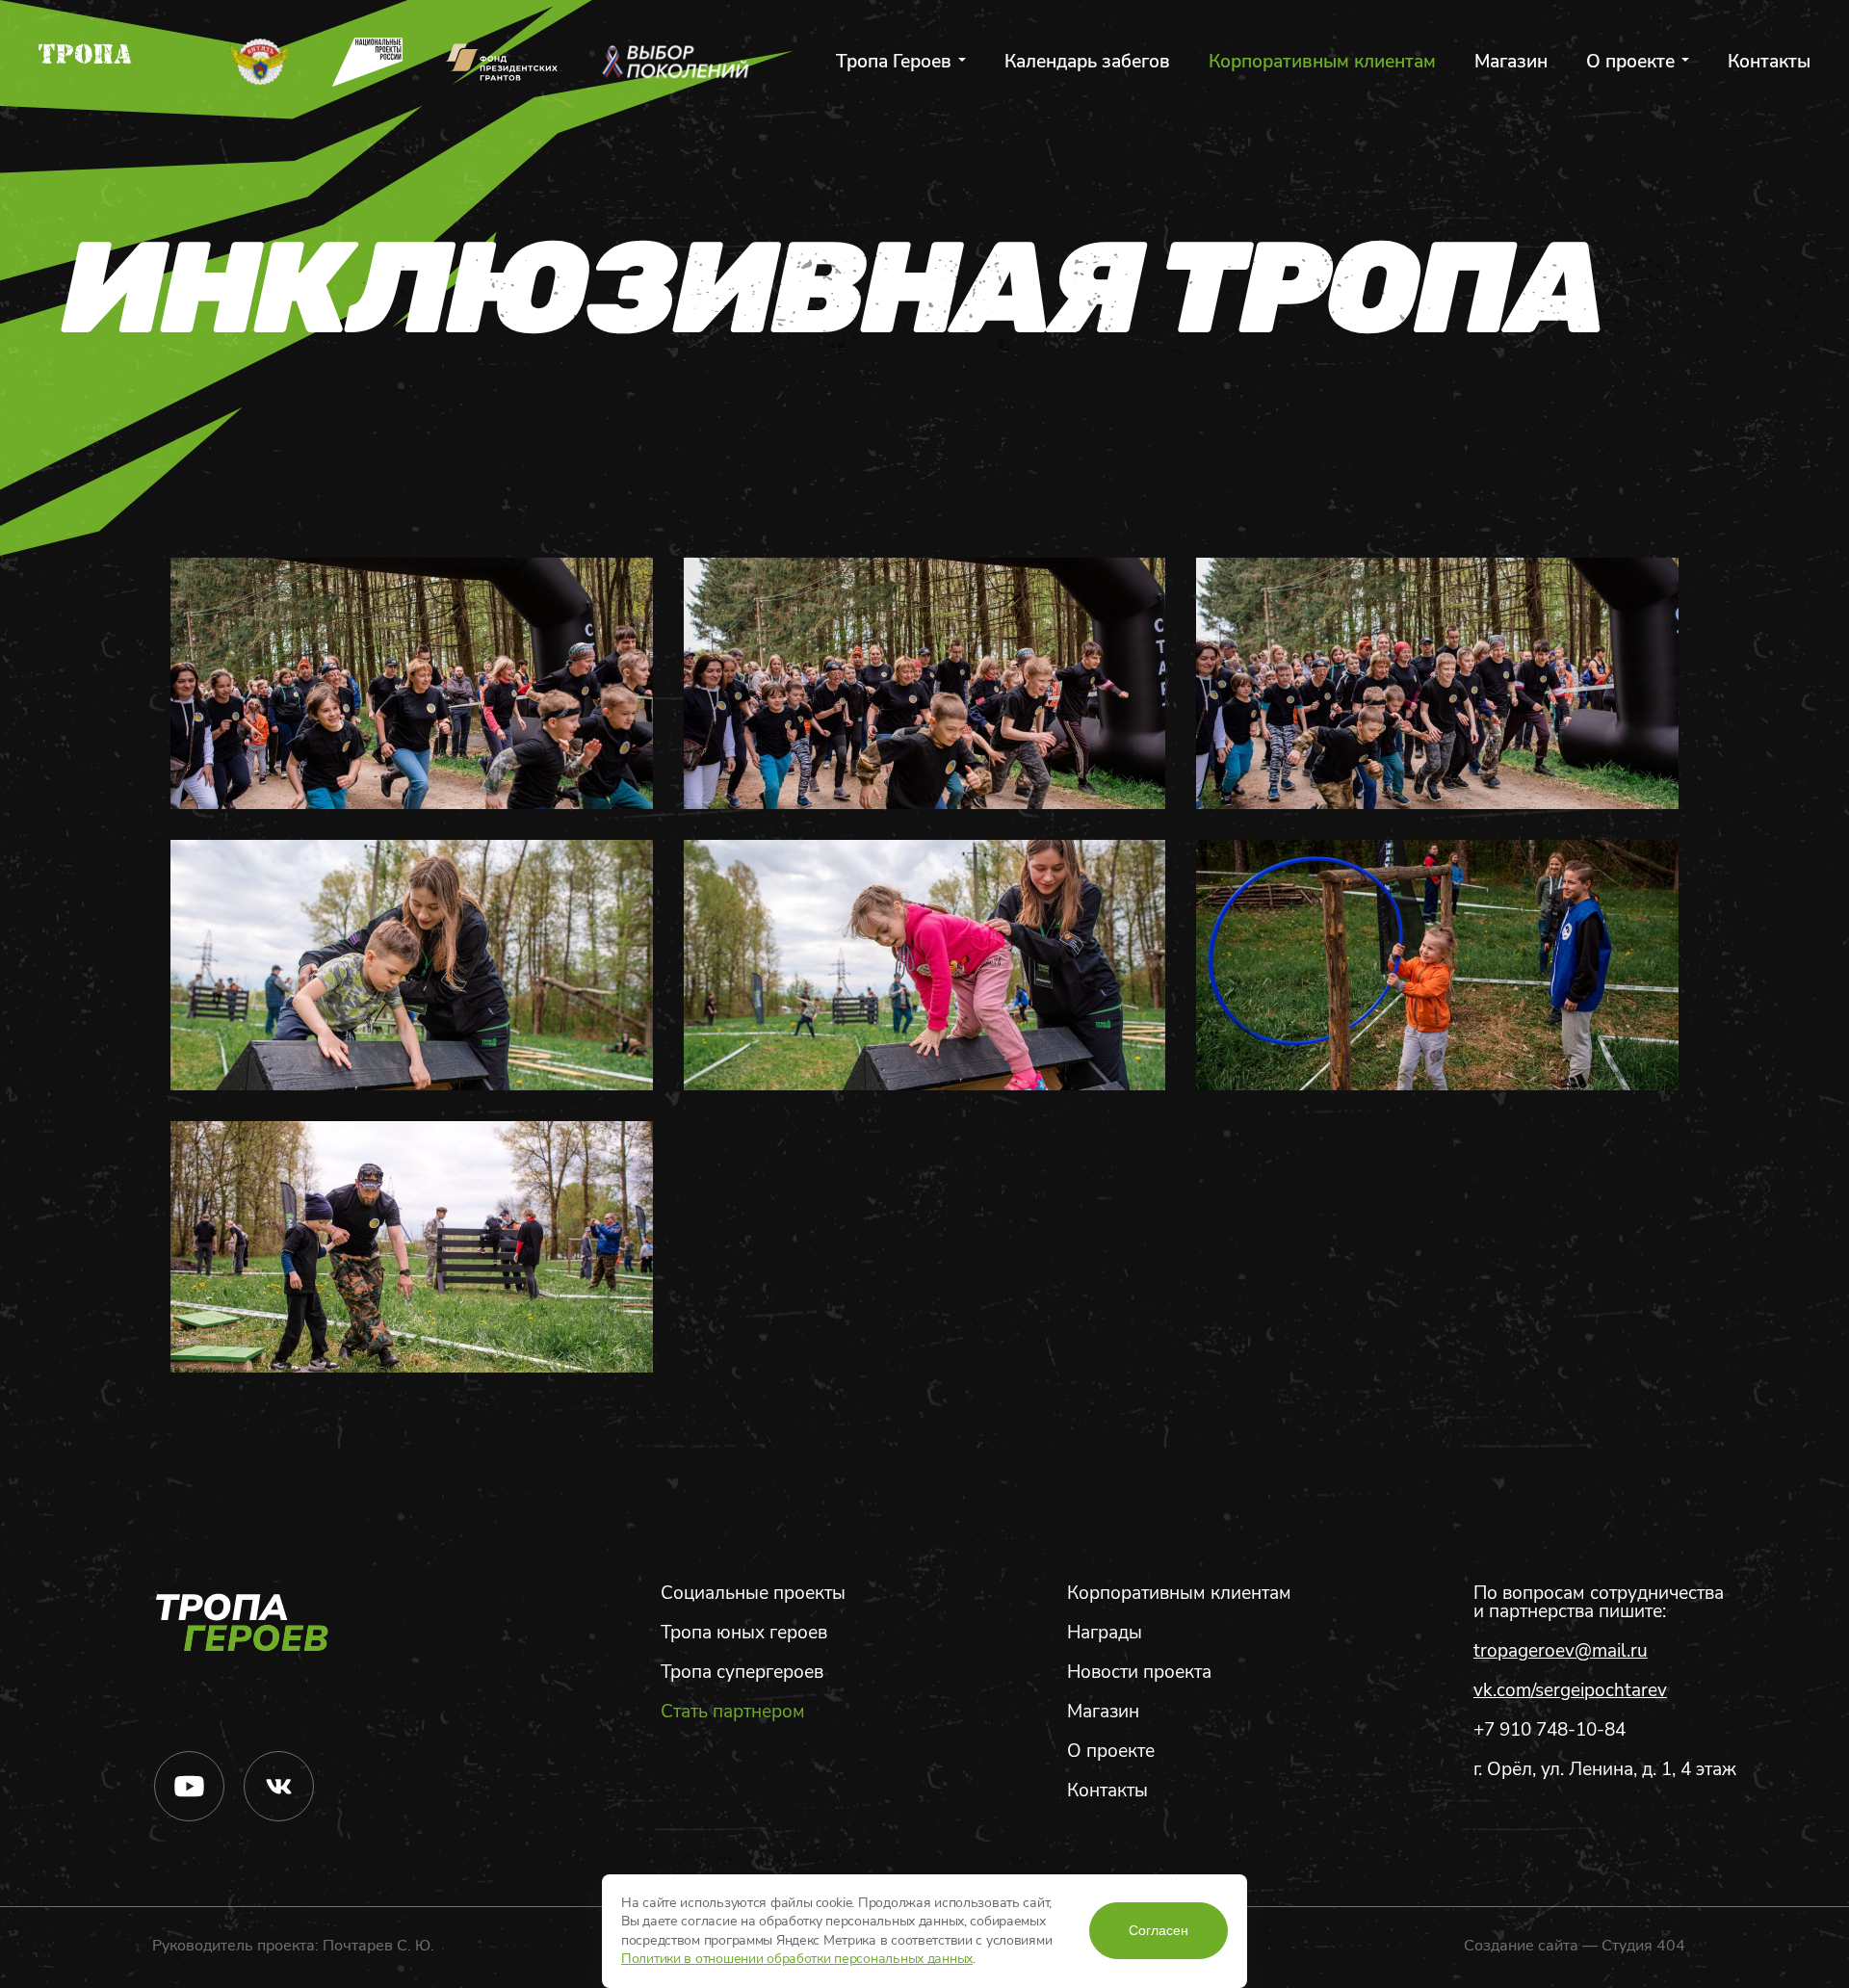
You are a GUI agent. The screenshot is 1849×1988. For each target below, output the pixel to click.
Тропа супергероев (742, 1673)
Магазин (1511, 62)
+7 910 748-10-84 (1550, 1730)
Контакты (1769, 62)
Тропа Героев (894, 62)
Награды (1105, 1633)
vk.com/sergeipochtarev (1570, 1691)
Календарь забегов (1087, 62)
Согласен (1159, 1930)
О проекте (1630, 62)
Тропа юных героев (744, 1633)
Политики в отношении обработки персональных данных (797, 1959)
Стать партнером (733, 1712)
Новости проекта (1139, 1673)
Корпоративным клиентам (1322, 62)
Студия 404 (1643, 1946)
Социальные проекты (753, 1594)
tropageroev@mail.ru (1561, 1651)
